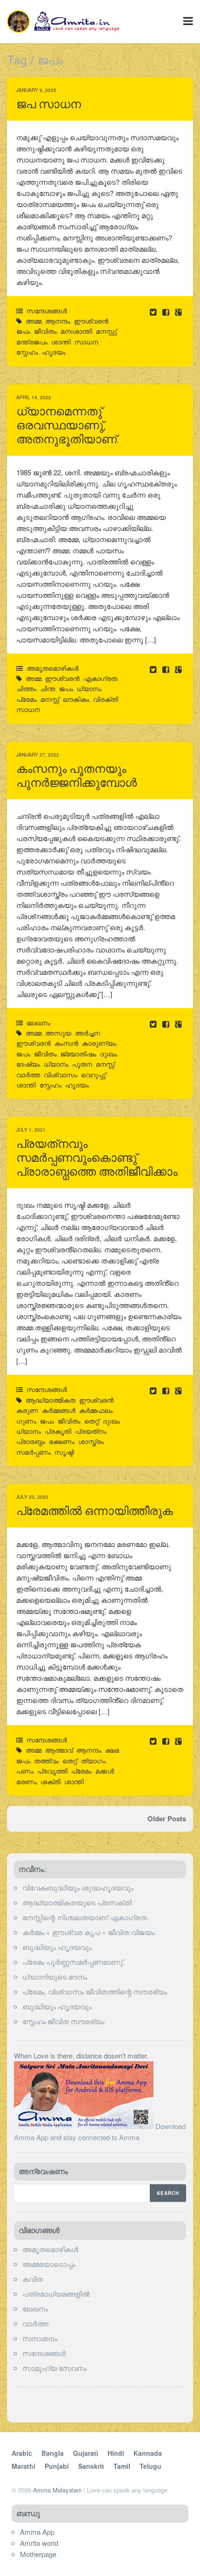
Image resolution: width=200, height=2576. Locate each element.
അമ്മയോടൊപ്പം (49, 2264)
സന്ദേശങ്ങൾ (47, 311)
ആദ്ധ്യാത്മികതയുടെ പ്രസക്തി (77, 1902)
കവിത (33, 2279)
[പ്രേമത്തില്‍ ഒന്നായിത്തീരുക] (167, 1741)
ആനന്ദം (58, 321)
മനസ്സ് (50, 699)
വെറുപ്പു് (93, 1074)
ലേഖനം (38, 1023)
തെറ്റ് (92, 1421)
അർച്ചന (87, 1033)
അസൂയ (58, 1033)
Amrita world (39, 2543)
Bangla (53, 2453)
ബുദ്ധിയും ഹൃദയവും (57, 1947)
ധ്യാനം (89, 688)
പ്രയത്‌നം (91, 1431)
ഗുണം (26, 1421)
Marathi (23, 2466)
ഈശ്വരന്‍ (91, 321)
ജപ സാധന (49, 104)
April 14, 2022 (34, 397)
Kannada (148, 2453)
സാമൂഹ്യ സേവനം (54, 2368)
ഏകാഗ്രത (100, 678)
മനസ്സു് (106, 331)
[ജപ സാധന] (167, 312)
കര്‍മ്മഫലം (96, 1410)
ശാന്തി (61, 342)
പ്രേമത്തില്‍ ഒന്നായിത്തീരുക (95, 1511)
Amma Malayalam (57, 2490)
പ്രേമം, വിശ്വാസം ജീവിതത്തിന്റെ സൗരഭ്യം (95, 1991)
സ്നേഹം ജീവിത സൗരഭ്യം (63, 2021)
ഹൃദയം (54, 352)
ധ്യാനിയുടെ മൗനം (55, 1977)
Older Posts (167, 1819)
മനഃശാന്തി (76, 331)
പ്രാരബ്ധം (31, 1441)
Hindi (116, 2453)
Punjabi (57, 2466)
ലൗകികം (76, 699)
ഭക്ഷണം (62, 1441)
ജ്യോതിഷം (78, 1054)
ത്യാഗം (93, 1760)
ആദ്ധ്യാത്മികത (50, 1400)
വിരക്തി (106, 699)
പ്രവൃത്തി (52, 1771)
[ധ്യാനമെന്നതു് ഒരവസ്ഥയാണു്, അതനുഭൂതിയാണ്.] (167, 669)
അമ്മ (33, 321)
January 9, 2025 (36, 90)
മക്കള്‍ (105, 1771)
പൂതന (82, 1064)
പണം (25, 1771)
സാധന (86, 342)
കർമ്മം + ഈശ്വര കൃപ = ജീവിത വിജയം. (89, 1932)
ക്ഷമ (112, 1750)
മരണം (27, 1781)
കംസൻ (66, 1043)
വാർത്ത (28, 1074)
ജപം (23, 331)
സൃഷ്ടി (64, 1452)
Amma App (37, 2532)
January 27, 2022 (38, 755)
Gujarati (86, 2453)
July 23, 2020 (32, 1497)
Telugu (150, 2466)
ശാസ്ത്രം (91, 1441)
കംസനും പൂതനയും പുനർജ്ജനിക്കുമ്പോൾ (77, 776)
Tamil (122, 2466)
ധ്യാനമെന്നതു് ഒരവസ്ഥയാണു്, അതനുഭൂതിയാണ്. (68, 425)
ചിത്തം (26, 688)
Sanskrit (91, 2466)
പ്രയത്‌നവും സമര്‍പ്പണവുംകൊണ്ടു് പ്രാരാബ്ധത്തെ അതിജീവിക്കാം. (98, 1158)
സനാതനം (40, 2338)
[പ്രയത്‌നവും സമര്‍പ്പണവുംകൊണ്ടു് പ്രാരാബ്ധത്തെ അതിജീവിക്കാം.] (167, 1390)
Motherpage (38, 2554)
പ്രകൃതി (58, 1431)
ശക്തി (50, 1781)
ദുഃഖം (109, 1054)
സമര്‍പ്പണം (33, 1452)
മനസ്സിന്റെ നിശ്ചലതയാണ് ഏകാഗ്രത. (85, 1917)
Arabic (22, 2453)
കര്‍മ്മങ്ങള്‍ (59, 1410)
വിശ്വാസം (60, 1074)
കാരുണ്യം (99, 1043)
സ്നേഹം (27, 352)
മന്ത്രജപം (32, 342)
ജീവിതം (45, 331)
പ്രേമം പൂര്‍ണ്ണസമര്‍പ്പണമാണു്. (73, 1962)
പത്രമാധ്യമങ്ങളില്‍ (56, 2294)
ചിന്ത (48, 688)
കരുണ (27, 1410)
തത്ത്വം (46, 1760)
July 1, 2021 (31, 1130)
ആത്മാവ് (59, 1750)
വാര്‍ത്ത (35, 2323)
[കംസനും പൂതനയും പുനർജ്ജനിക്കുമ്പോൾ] (167, 1024)
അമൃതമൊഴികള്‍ (53, 668)
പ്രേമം (27, 699)
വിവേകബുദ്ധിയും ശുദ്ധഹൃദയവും (78, 1887)
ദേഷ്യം (28, 1064)
